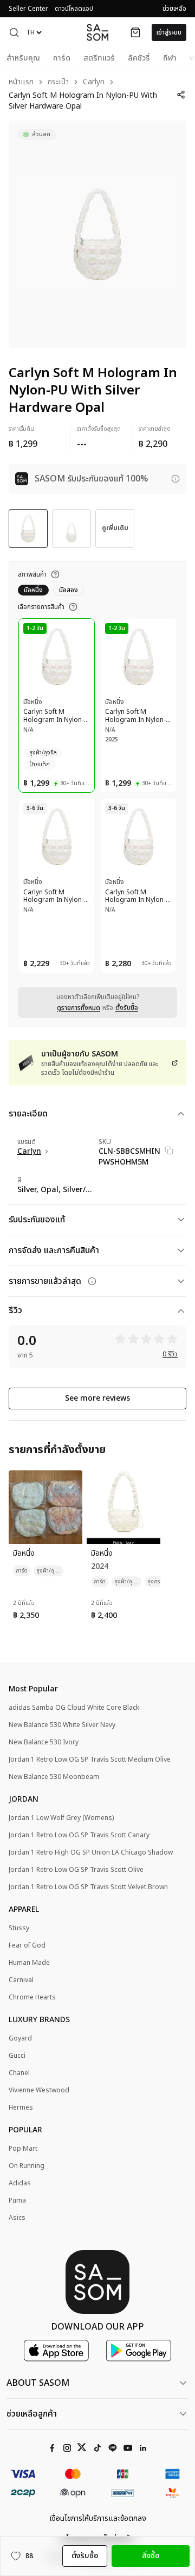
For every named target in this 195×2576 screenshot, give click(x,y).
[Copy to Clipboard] (169, 1150)
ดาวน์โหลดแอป (74, 9)
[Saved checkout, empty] (135, 32)
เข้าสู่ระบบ (169, 32)
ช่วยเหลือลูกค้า (32, 2414)
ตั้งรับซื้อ (127, 1008)
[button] (14, 32)
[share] (181, 95)
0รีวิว (170, 1354)
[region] (97, 234)
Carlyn (94, 82)
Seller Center (28, 9)
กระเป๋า (58, 82)
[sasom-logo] (97, 32)
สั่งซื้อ (151, 2556)
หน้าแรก (21, 82)
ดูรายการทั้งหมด (79, 1008)
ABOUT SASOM (38, 2383)
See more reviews (97, 1398)
